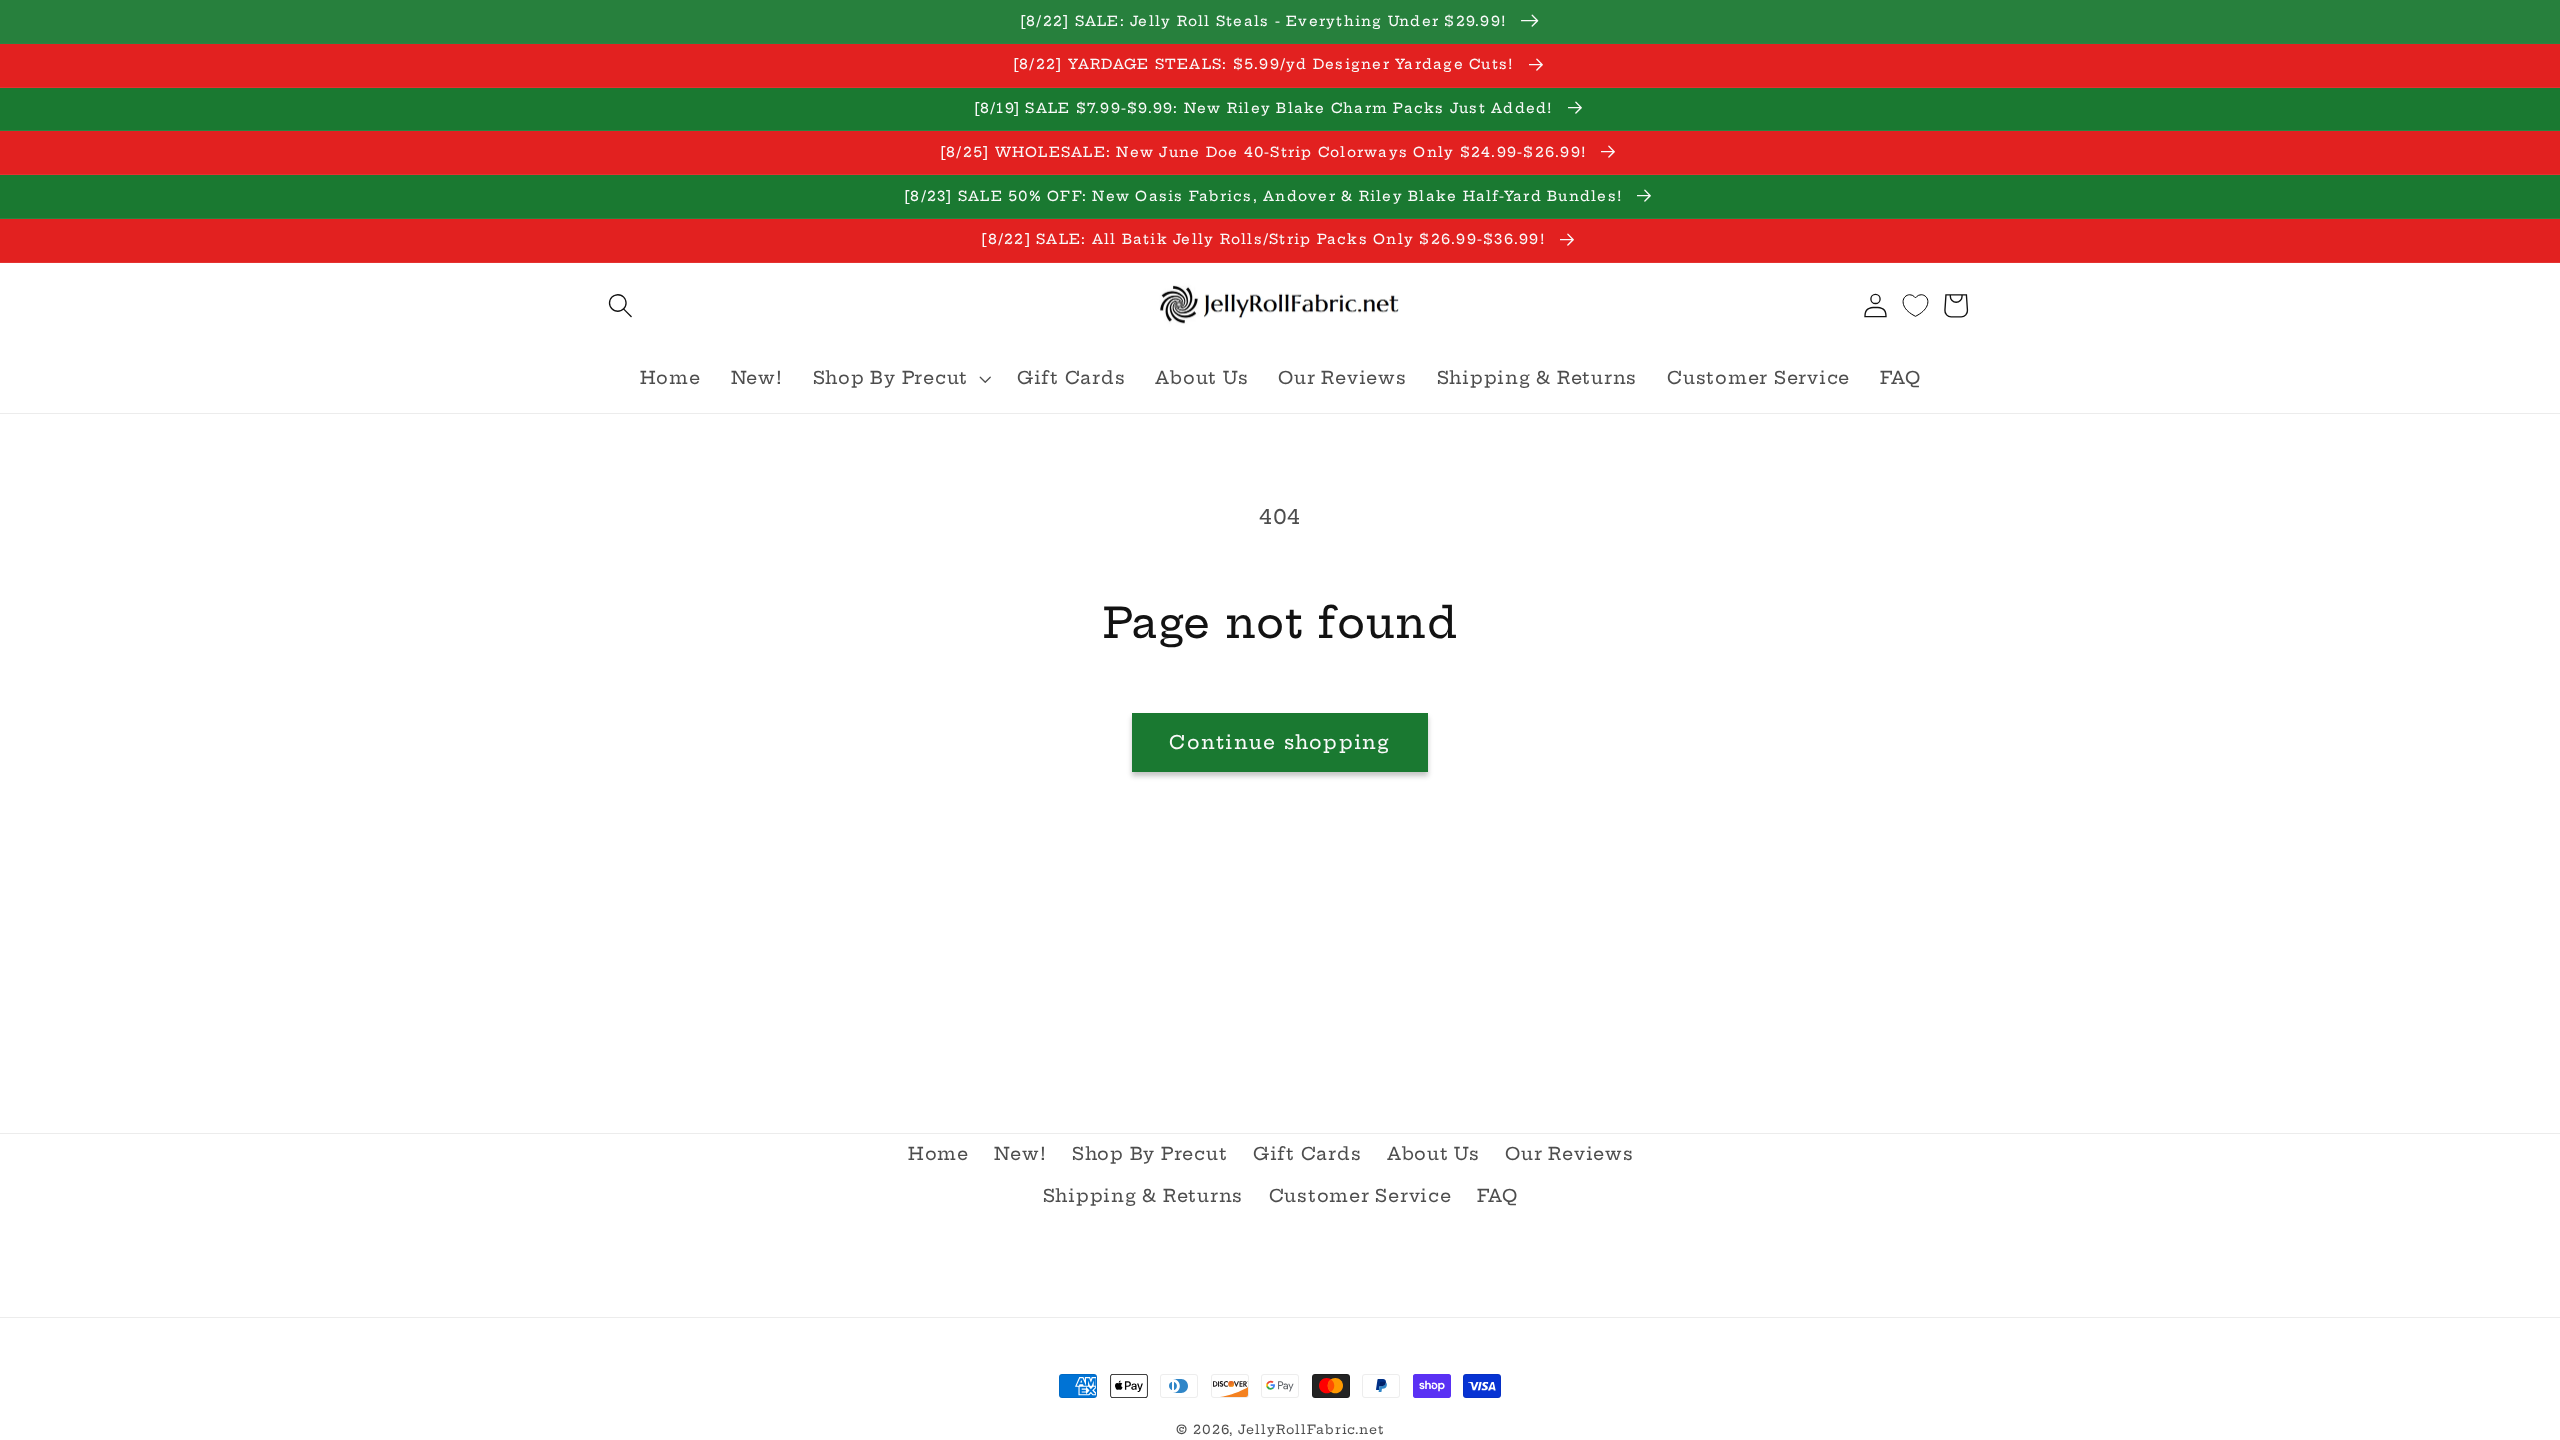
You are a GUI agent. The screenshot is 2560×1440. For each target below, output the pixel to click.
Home (938, 1154)
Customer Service (1360, 1196)
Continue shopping (1279, 742)
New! (1020, 1154)
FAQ (1497, 1196)
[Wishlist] (1915, 305)
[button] (620, 305)
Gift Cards (1307, 1154)
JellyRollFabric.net (1311, 1429)
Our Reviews (1569, 1154)
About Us (1433, 1154)
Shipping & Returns (1143, 1196)
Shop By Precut (1150, 1154)
